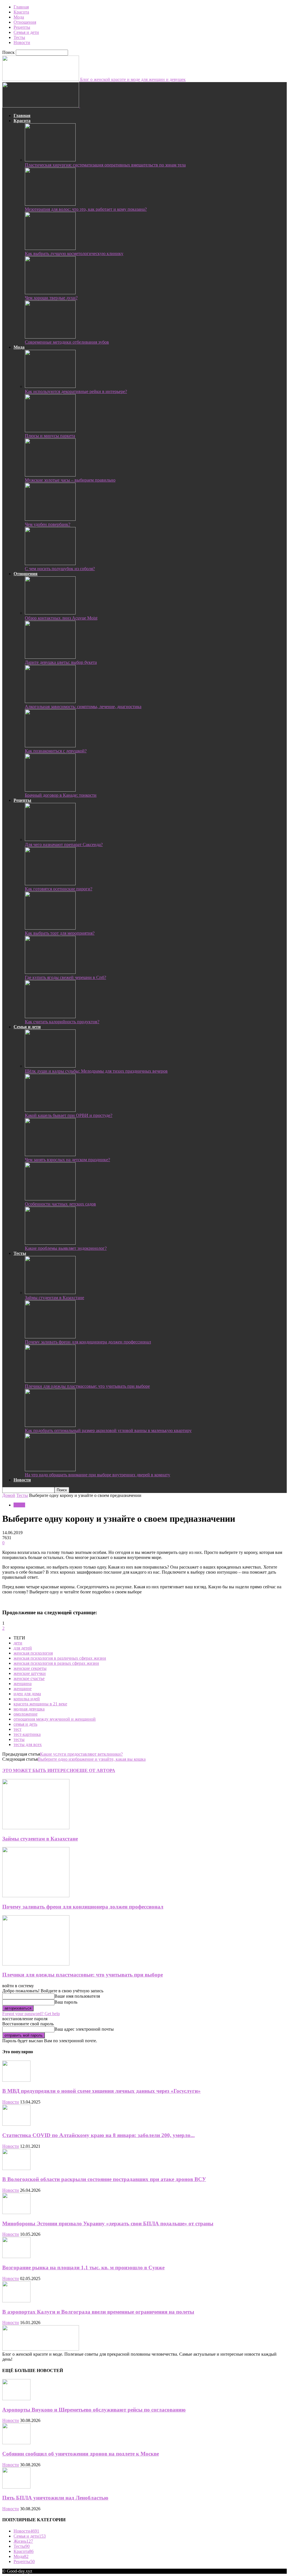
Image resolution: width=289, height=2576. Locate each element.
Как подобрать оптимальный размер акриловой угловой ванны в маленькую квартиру (108, 1430)
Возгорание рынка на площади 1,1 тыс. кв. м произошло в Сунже (83, 2268)
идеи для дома (27, 1694)
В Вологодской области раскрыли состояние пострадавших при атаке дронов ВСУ (104, 2179)
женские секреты (30, 1668)
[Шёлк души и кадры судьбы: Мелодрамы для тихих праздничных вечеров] (50, 1066)
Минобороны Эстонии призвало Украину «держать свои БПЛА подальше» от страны (108, 2223)
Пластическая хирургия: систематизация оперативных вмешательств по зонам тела (105, 165)
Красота (21, 12)
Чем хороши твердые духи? (51, 298)
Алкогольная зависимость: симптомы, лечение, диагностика (83, 707)
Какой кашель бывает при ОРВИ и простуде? (69, 1115)
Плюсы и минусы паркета (50, 436)
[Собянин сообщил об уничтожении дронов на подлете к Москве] (16, 2443)
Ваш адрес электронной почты (84, 2029)
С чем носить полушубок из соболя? (60, 569)
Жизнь (23, 2541)
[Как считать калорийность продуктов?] (50, 1017)
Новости (22, 42)
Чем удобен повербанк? (48, 524)
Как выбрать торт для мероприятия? (60, 933)
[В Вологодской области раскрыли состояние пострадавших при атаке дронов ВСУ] (16, 2168)
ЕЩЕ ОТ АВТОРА (96, 1770)
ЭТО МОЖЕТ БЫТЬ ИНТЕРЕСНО (39, 1770)
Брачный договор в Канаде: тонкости (61, 795)
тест (17, 1729)
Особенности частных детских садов (60, 1204)
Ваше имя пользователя (77, 1996)
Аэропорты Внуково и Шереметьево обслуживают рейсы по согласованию (94, 2410)
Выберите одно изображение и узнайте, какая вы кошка (92, 1759)
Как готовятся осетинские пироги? (59, 889)
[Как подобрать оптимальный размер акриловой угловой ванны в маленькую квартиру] (50, 1425)
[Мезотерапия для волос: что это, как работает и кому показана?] (50, 204)
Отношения (25, 22)
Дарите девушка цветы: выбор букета (61, 662)
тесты (19, 1739)
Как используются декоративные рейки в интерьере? (76, 391)
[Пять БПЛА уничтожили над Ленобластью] (16, 2487)
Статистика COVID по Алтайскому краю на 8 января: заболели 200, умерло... (98, 2135)
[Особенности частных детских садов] (50, 1199)
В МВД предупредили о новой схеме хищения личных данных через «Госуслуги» (101, 2091)
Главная (21, 7)
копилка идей (27, 1699)
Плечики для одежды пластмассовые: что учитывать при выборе (87, 1386)
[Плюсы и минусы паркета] (50, 431)
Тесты (19, 37)
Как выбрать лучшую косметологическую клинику (74, 253)
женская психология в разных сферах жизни (56, 1663)
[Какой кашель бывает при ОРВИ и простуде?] (50, 1110)
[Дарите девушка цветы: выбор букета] (50, 657)
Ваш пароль (66, 2002)
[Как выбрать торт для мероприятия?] (50, 928)
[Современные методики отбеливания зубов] (50, 337)
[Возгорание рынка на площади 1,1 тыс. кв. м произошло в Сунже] (16, 2257)
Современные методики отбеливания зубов (67, 342)
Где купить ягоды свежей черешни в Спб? (65, 977)
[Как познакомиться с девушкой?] (50, 746)
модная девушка (29, 1709)
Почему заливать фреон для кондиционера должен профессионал (88, 1342)
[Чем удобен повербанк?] (50, 519)
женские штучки (30, 1673)
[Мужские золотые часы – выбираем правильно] (50, 475)
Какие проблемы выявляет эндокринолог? (66, 1248)
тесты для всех (28, 1744)
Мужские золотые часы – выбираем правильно (70, 480)
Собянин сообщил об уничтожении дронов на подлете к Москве (81, 2454)
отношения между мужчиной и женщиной (55, 1719)
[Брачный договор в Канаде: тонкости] (50, 790)
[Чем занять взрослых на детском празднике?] (50, 1155)
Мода (19, 17)
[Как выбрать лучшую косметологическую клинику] (50, 248)
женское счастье (29, 1678)
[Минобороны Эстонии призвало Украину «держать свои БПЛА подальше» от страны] (16, 2212)
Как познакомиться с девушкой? (56, 751)
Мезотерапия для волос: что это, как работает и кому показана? (86, 209)
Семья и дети (26, 32)
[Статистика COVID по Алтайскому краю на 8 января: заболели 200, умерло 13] (16, 2124)
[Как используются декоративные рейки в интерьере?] (50, 386)
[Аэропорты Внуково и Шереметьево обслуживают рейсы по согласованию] (16, 2399)
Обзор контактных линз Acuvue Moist (61, 618)
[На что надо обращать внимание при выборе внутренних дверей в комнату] (50, 1470)
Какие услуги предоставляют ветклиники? (81, 1754)
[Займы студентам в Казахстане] (50, 1293)
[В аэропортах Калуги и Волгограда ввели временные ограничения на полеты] (16, 2301)
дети (18, 1643)
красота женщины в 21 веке (40, 1704)
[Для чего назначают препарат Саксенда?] (50, 839)
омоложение (26, 1714)
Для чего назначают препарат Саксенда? (64, 845)
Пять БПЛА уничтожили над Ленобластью (55, 2498)
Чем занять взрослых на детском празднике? (67, 1160)
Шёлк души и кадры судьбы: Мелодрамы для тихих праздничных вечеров (96, 1071)
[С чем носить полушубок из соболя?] (50, 564)
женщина (23, 1684)
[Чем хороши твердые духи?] (50, 293)
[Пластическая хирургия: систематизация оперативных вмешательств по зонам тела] (50, 160)
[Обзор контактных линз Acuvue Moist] (50, 613)
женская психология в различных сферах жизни (60, 1658)
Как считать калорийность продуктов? (62, 1022)
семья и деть (25, 1724)
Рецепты (22, 27)
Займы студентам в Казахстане (54, 1298)
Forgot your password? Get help (31, 2014)
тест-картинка (27, 1734)
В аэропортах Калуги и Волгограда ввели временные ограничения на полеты (98, 2312)
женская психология (33, 1653)
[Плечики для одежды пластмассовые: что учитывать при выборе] (50, 1381)
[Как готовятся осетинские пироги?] (50, 884)
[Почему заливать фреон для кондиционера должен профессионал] (50, 1337)
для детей (23, 1648)
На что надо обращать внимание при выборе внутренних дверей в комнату (98, 1475)
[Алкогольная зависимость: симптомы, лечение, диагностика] (50, 701)
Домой (9, 1495)
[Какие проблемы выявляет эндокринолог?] (50, 1243)
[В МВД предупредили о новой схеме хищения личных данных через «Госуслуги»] (16, 2080)
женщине (23, 1689)
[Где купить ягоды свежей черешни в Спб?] (50, 972)
